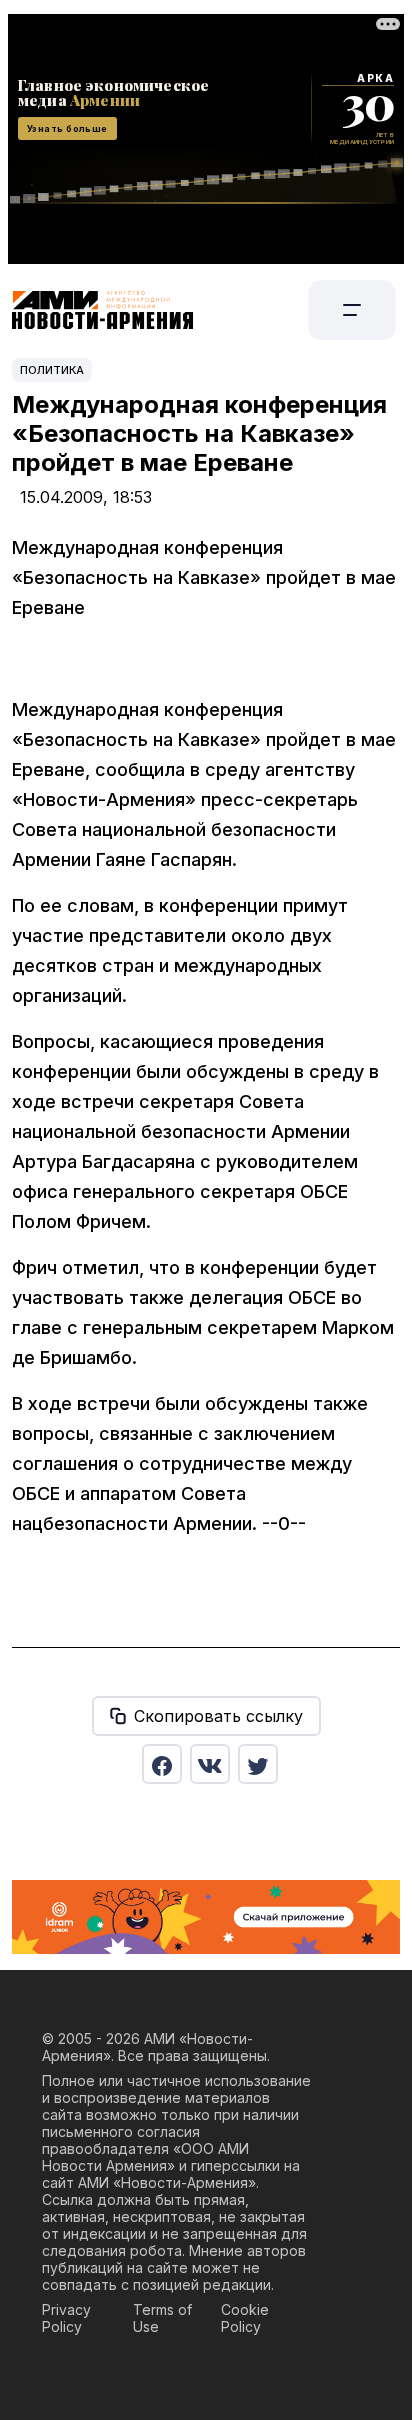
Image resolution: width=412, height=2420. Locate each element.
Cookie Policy (245, 2318)
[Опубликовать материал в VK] (210, 1764)
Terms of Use (162, 2318)
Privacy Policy (66, 2318)
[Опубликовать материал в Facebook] (162, 1764)
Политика (52, 370)
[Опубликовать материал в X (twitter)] (258, 1764)
